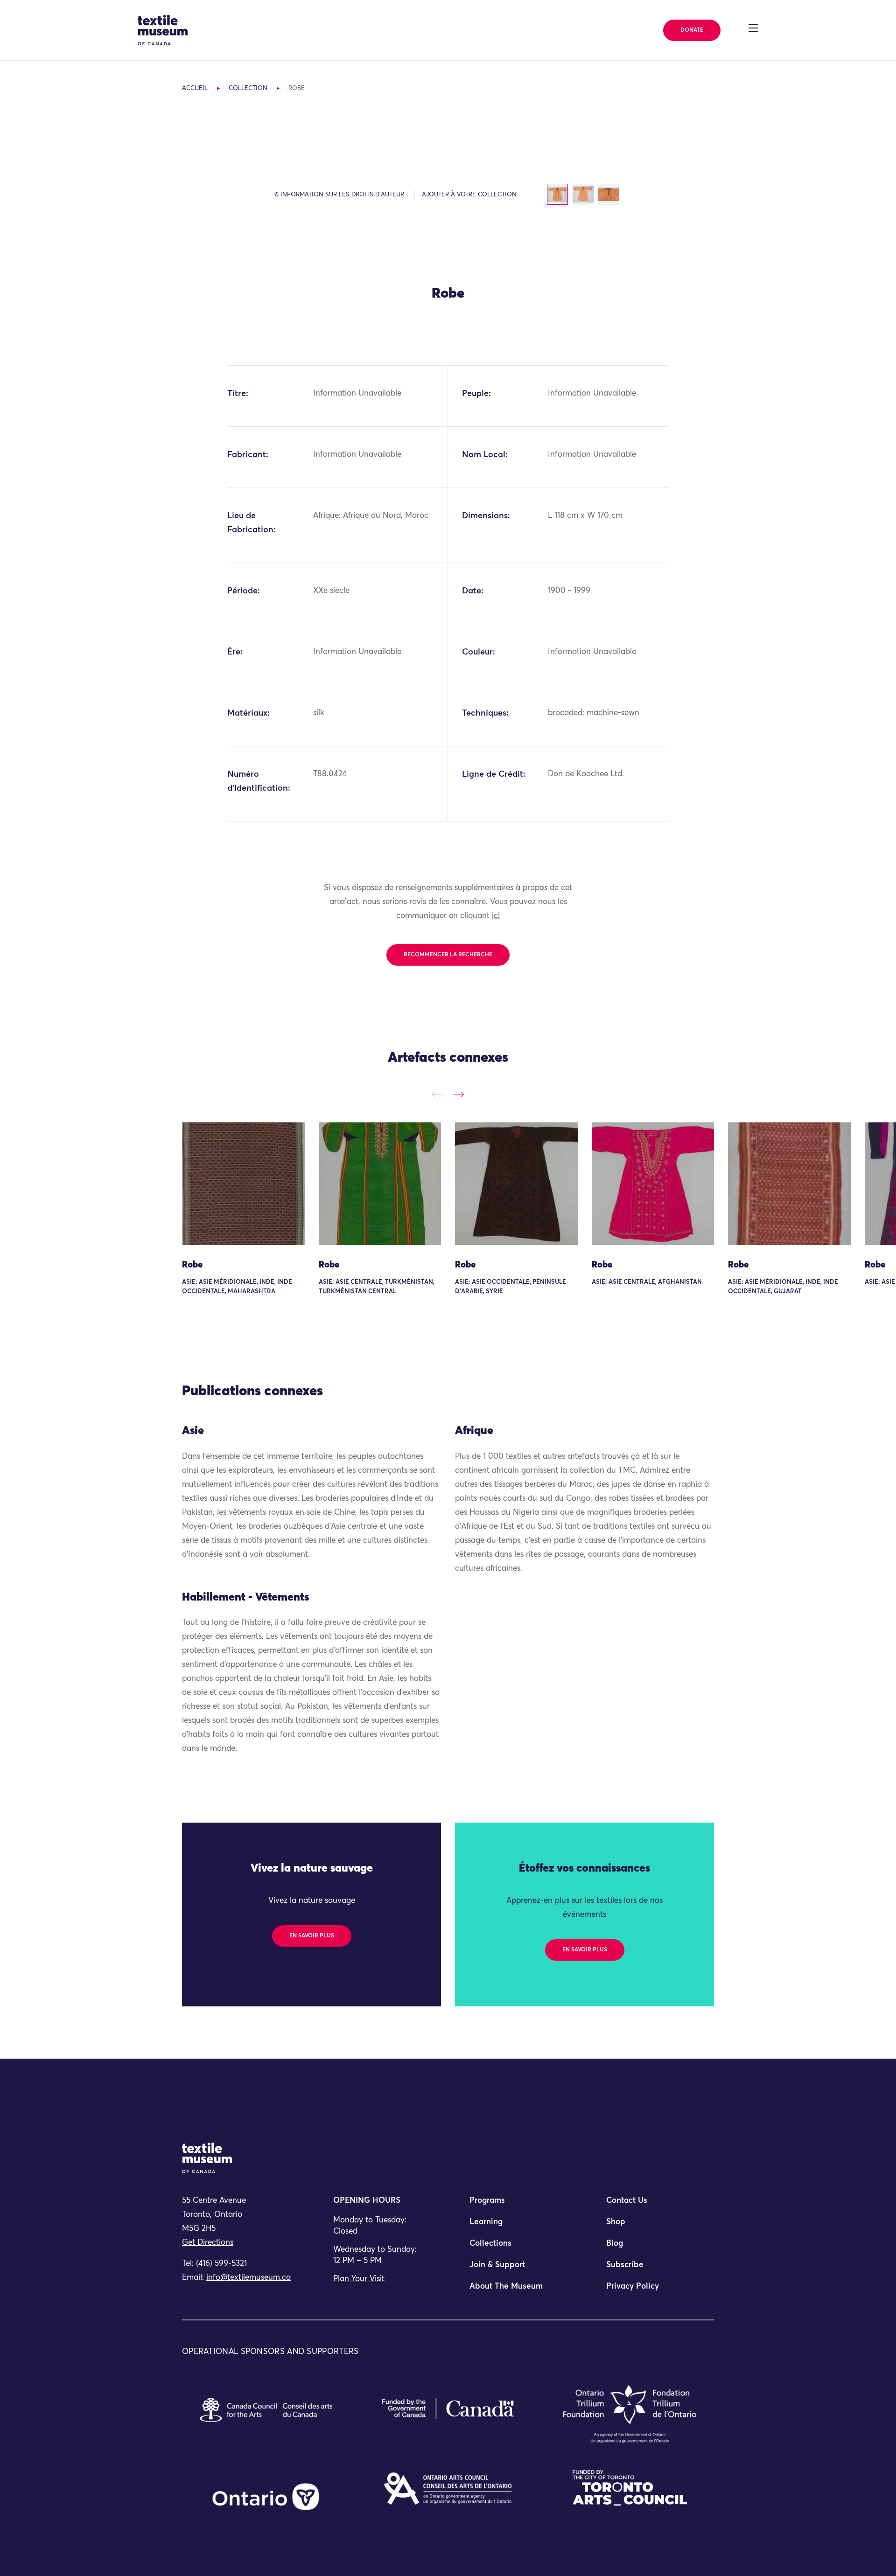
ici (496, 916)
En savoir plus (312, 1936)
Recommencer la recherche (448, 955)
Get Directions (208, 2243)
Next (458, 1094)
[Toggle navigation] (753, 28)
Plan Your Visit (359, 2279)
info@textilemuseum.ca (248, 2278)
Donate (692, 30)
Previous (437, 1094)
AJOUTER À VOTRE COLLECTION (469, 195)
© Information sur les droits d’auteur (339, 195)
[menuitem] (516, 2205)
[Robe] (243, 1184)
